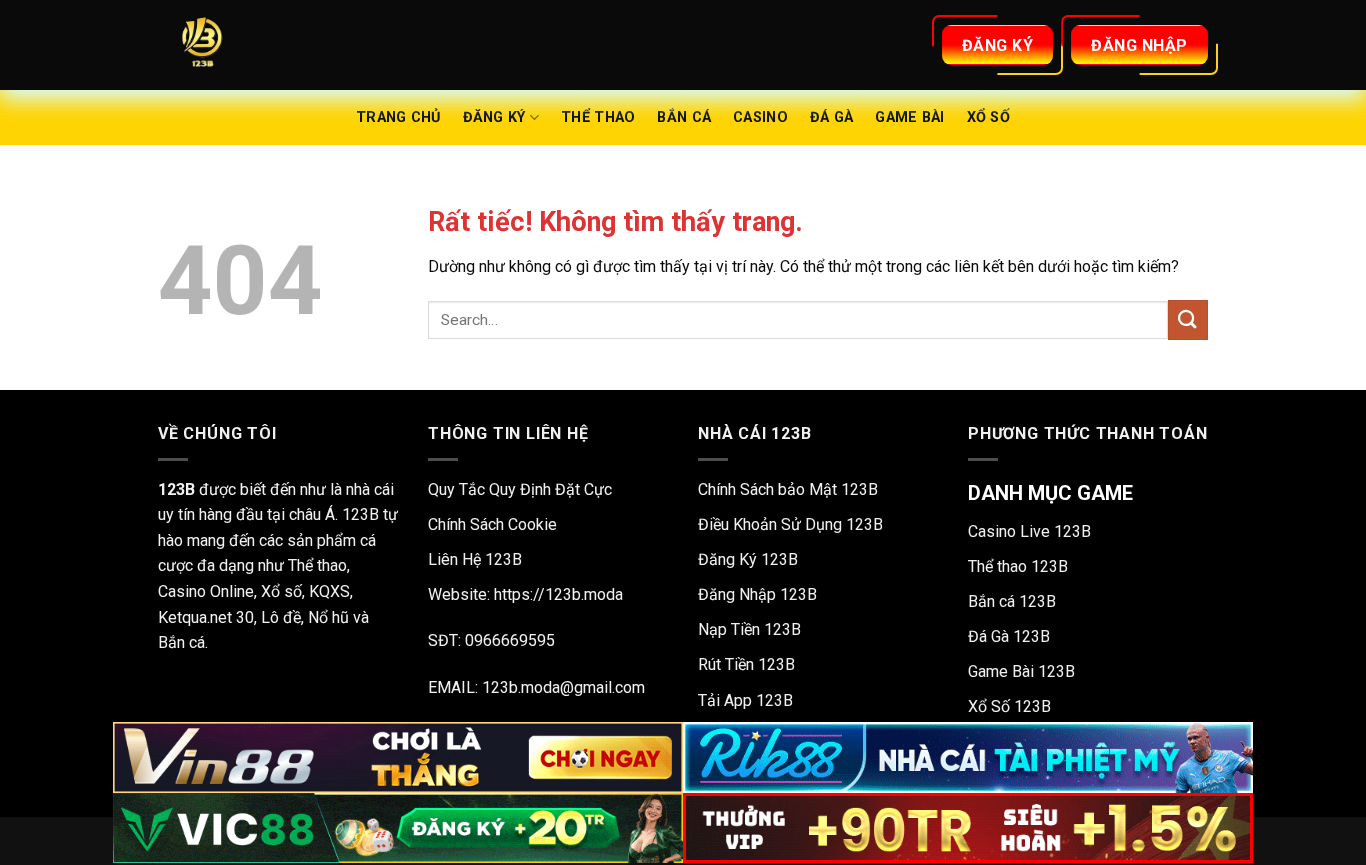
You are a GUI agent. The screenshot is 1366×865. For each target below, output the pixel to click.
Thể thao (598, 117)
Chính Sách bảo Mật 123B (788, 489)
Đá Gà (831, 117)
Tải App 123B (745, 700)
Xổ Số (988, 117)
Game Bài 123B (1021, 671)
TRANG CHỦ (398, 117)
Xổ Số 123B (1009, 706)
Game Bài (909, 117)
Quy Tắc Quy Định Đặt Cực (520, 489)
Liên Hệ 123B (475, 559)
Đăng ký (494, 117)
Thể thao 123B (1018, 566)
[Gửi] (1188, 319)
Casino (760, 117)
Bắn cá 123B (1012, 601)
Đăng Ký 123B (748, 559)
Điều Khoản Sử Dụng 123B (790, 524)
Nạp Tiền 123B (749, 629)
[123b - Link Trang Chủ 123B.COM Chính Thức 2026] (258, 45)
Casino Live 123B (1029, 531)
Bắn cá (684, 117)
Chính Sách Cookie (492, 524)
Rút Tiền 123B (746, 664)
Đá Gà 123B (1009, 636)
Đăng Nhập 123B (757, 594)
